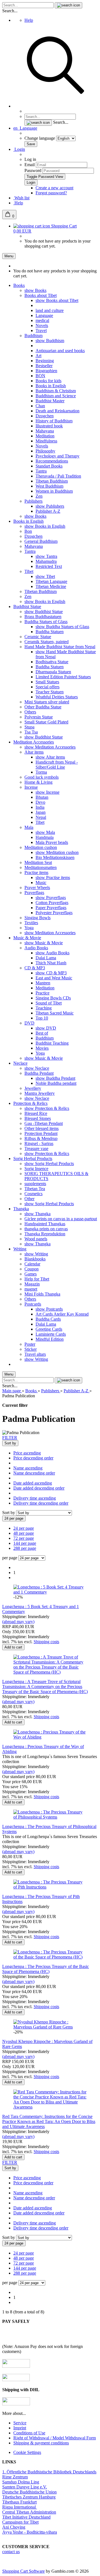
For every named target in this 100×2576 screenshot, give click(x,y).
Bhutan (42, 797)
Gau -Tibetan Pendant (44, 1123)
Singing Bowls (37, 918)
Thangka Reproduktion (45, 1234)
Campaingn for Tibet (20, 2522)
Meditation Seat (38, 862)
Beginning (45, 361)
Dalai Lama (46, 958)
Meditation (45, 436)
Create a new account (54, 188)
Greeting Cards (49, 1329)
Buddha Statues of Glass (46, 622)
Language (44, 315)
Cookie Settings (27, 2452)
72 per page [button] (24, 1538)
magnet (31, 1289)
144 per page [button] (25, 1543)
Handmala (45, 837)
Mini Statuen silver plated (47, 702)
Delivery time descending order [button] (41, 1503)
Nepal (41, 817)
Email (30, 165)
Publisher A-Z (48, 511)
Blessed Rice (36, 1113)
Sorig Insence (36, 1169)
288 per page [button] (25, 1548)
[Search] (56, 106)
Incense (31, 787)
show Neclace (37, 1068)
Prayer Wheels (37, 888)
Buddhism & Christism (56, 391)
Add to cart (13, 1647)
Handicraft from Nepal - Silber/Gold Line (57, 765)
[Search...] (68, 5)
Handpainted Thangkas (45, 1224)
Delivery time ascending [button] (35, 1498)
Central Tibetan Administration (29, 2512)
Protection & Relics (30, 1103)
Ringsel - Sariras (39, 1143)
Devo (40, 802)
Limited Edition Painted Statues (63, 677)
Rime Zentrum (15, 2477)
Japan (41, 812)
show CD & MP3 (51, 973)
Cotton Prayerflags (52, 903)
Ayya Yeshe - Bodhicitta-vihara (30, 2532)
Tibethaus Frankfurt (19, 2502)
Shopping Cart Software (23, 2571)
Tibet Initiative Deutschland (26, 2517)
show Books (35, 290)
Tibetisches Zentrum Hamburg (29, 2497)
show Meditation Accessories (50, 747)
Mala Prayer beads (52, 842)
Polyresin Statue (39, 717)
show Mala (45, 832)
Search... (10, 11)
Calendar (32, 1264)
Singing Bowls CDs (53, 998)
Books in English (51, 386)
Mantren (43, 983)
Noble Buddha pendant (56, 1083)
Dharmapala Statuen (53, 672)
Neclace (20, 1063)
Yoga (29, 928)
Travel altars (35, 1354)
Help (29, 20)
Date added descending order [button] (39, 1488)
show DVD (46, 1028)
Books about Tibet (41, 295)
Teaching (44, 1008)
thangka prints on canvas (46, 1229)
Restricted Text (49, 566)
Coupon (32, 1269)
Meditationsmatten (41, 867)
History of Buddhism (54, 421)
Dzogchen (45, 416)
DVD (29, 1023)
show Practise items (53, 877)
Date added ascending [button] (33, 1483)
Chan (40, 406)
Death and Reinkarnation (57, 411)
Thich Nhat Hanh (51, 963)
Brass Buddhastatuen (43, 617)
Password (33, 170)
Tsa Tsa (31, 732)
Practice (42, 993)
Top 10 (42, 1018)
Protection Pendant (41, 1133)
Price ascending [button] (27, 1453)
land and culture (50, 310)
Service (20, 2423)
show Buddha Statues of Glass (62, 627)
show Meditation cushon (57, 852)
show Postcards (49, 1309)
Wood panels (36, 1239)
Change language (40, 138)
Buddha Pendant (39, 1073)
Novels (42, 325)
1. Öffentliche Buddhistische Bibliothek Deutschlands (49, 2472)
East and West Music (54, 978)
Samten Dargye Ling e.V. (25, 2487)
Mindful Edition (50, 1339)
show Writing (36, 1254)
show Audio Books (52, 953)
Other (29, 1199)
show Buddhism (50, 341)
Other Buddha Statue (43, 707)
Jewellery (33, 1088)
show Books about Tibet (57, 300)
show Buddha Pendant (55, 1078)
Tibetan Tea (35, 1189)
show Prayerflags (51, 898)
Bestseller (44, 366)
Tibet (29, 571)
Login (19, 149)
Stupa (29, 727)
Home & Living (38, 782)
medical (42, 320)
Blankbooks (35, 1259)
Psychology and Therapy (57, 456)
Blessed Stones (38, 1118)
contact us (11, 2552)
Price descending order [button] (33, 1458)
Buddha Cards (48, 1319)
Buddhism (33, 336)
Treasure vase (36, 1148)
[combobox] (10, 1443)
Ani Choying (14, 2527)
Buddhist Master (50, 401)
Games (31, 1274)
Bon (28, 531)
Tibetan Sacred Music (55, 1013)
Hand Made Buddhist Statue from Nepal (60, 647)
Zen (39, 496)
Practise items (36, 872)
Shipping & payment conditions (41, 2443)
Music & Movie (27, 938)
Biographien (46, 371)
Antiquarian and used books (60, 351)
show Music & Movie (44, 943)
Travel (41, 331)
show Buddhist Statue (44, 612)
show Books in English (45, 526)
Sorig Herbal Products (33, 1159)
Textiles (31, 923)
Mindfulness (46, 441)
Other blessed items (42, 1128)
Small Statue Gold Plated (46, 722)
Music (41, 883)
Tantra (41, 471)
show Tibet (45, 576)
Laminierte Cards (51, 1334)
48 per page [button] (24, 1533)
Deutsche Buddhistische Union (29, 2492)
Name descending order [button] (34, 1473)
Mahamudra (46, 561)
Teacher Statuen (50, 692)
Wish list (21, 198)
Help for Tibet (37, 1279)
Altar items (34, 752)
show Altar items (50, 757)
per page (10, 1558)
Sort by (9, 1513)
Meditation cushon (41, 847)
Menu (9, 256)
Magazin (32, 1284)
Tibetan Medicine (51, 586)
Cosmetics (33, 1194)
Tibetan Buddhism (52, 481)
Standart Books (49, 466)
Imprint (20, 2428)
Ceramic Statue (38, 637)
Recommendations (52, 461)
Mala (29, 827)
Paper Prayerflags (51, 908)
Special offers (47, 687)
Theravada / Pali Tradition (58, 476)
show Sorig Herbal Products (49, 1164)
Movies (42, 1048)
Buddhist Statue (27, 607)
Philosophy (45, 451)
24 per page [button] (24, 1528)
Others (30, 712)
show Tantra (46, 556)
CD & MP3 (35, 968)
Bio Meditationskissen (55, 857)
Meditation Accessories (34, 742)
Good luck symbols (42, 777)
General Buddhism (41, 541)
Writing (20, 1249)
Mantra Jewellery (40, 1093)
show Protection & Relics (47, 1108)
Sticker (31, 1349)
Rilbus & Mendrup (41, 1138)
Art (38, 356)
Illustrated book (49, 426)
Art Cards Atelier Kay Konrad (62, 1314)
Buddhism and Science (56, 396)
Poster (30, 1344)
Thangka (21, 1209)
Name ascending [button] (28, 1468)
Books (19, 285)
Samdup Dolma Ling (21, 2482)
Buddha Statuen (50, 632)
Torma (41, 772)
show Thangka (37, 1214)
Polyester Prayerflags (54, 913)
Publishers (33, 501)
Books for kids (48, 381)
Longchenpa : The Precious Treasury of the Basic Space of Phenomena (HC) (46, 1969)
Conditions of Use (29, 2433)
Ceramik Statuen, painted (47, 642)
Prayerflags (34, 893)
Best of (42, 1033)
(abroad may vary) (18, 1622)
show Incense (47, 792)
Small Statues (47, 682)
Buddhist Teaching (52, 1043)
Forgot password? (51, 193)
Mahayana (45, 431)
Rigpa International (20, 2507)
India (40, 807)
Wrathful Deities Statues (57, 697)
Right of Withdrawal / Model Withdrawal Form (55, 2438)
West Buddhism (49, 486)
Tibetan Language (51, 581)
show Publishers (50, 506)
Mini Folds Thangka (42, 1294)
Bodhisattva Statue (52, 662)
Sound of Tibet (49, 1003)
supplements (35, 1184)
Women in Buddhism (54, 491)
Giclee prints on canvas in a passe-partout (61, 1219)
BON (40, 376)
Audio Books (36, 948)
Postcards (33, 1304)
